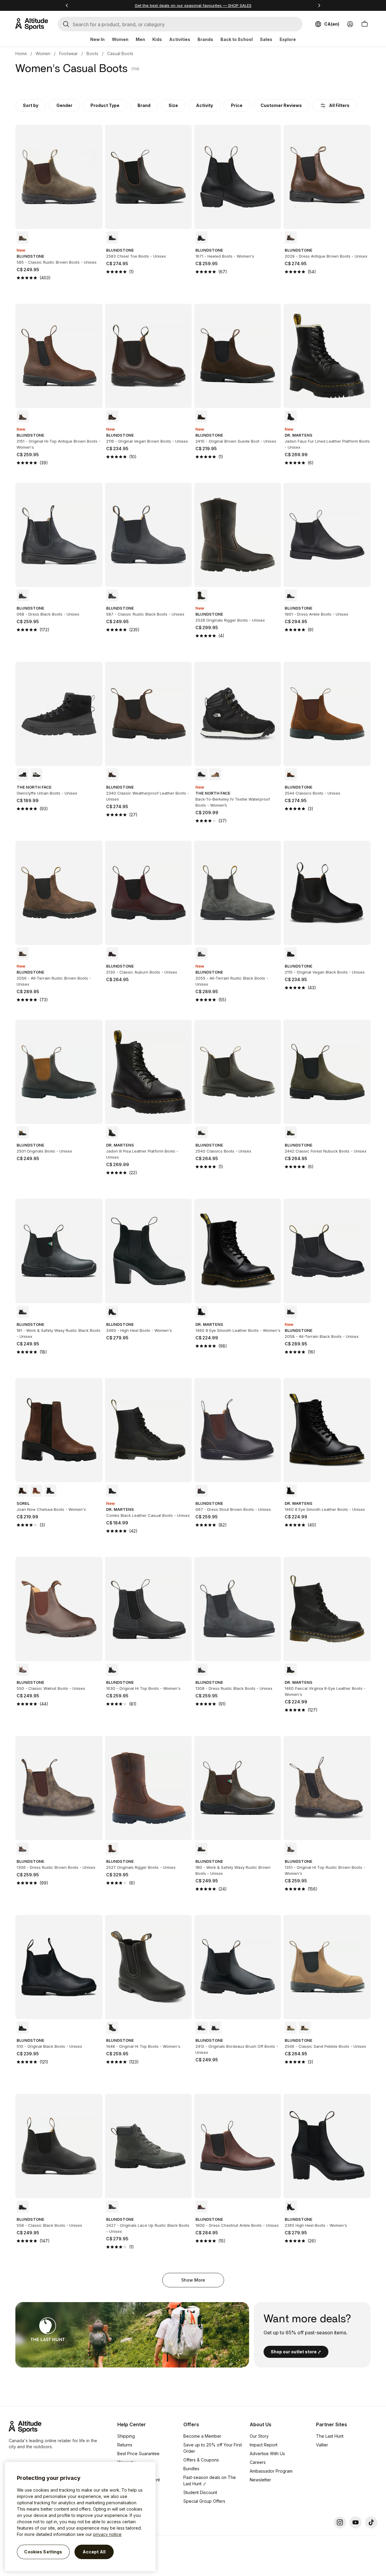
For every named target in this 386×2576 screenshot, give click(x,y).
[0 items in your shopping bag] (365, 24)
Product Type (105, 105)
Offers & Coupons (201, 2460)
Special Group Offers (204, 2501)
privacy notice (107, 2534)
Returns (125, 2445)
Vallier (322, 2445)
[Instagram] (340, 2522)
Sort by (31, 105)
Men (140, 39)
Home (21, 53)
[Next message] (319, 5)
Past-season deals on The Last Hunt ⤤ (210, 2480)
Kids (157, 39)
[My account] (350, 24)
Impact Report (264, 2445)
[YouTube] (356, 2522)
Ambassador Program (271, 2471)
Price (237, 105)
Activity (204, 105)
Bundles (191, 2469)
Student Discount (200, 2492)
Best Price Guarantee (138, 2454)
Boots (92, 53)
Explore (288, 39)
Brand (144, 105)
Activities (180, 39)
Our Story (259, 2436)
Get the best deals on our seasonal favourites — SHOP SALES (193, 5)
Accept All (94, 2552)
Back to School (237, 39)
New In (97, 39)
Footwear (68, 53)
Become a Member (202, 2436)
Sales (266, 39)
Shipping (126, 2436)
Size (173, 105)
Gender (64, 105)
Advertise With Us (267, 2454)
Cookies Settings (43, 2552)
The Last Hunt (330, 2436)
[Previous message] (67, 5)
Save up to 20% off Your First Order (213, 2448)
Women (120, 39)
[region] (80, 2516)
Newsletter (260, 2480)
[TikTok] (371, 2522)
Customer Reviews (281, 105)
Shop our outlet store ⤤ (296, 2352)
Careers (258, 2462)
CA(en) (332, 24)
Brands (205, 39)
